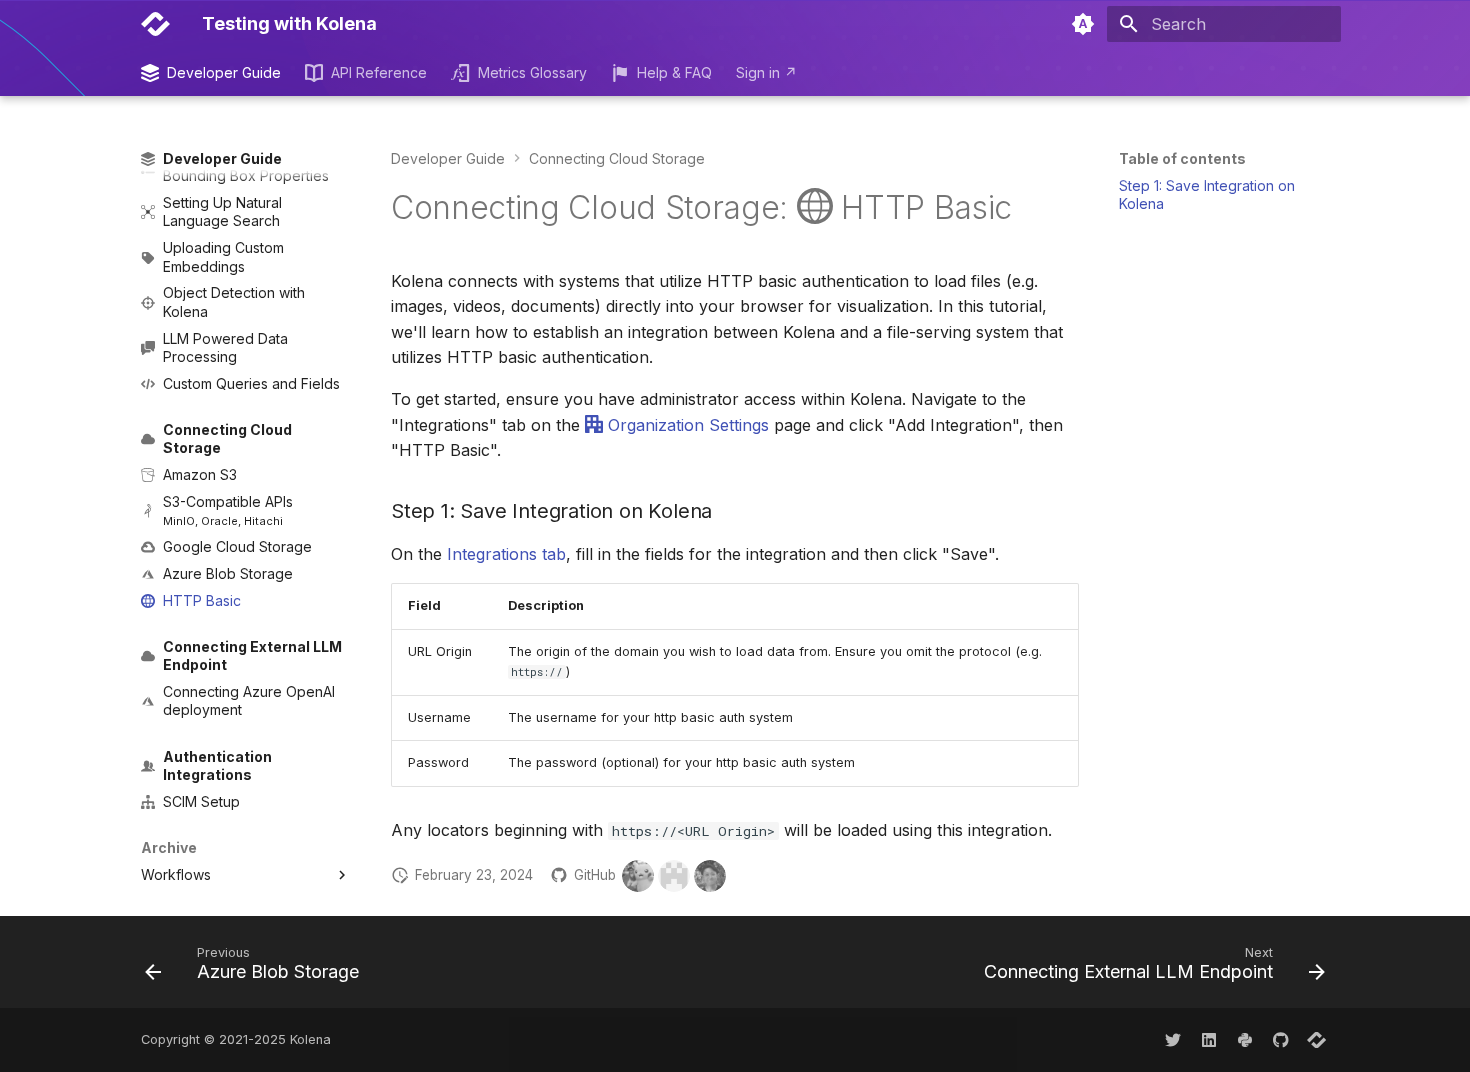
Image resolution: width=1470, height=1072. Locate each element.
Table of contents (1182, 158)
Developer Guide (224, 72)
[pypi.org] (1245, 1040)
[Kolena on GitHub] (1281, 1040)
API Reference (379, 72)
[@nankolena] (674, 876)
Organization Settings (686, 425)
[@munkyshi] (638, 876)
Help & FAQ (674, 72)
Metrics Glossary (532, 72)
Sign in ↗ (766, 72)
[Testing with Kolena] (155, 24)
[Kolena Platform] (1317, 1040)
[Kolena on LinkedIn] (1209, 1040)
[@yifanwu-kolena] (710, 876)
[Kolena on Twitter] (1173, 1040)
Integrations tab (506, 554)
